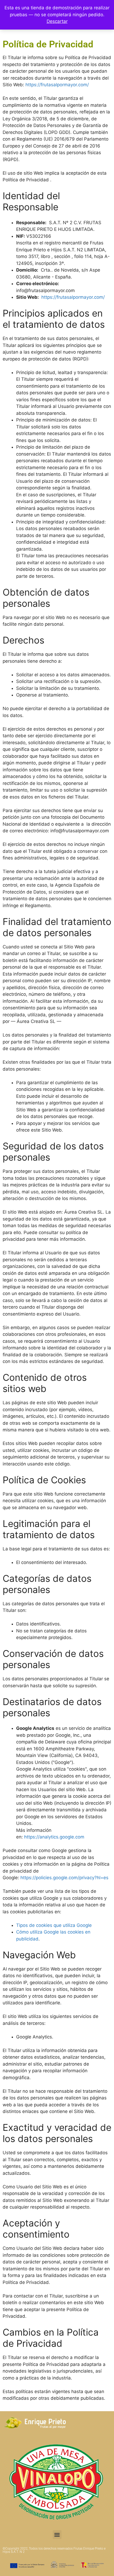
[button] (57, 2535)
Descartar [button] (57, 21)
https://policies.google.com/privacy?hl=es (64, 1878)
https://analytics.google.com (54, 1837)
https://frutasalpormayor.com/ (57, 85)
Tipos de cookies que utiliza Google (54, 1925)
